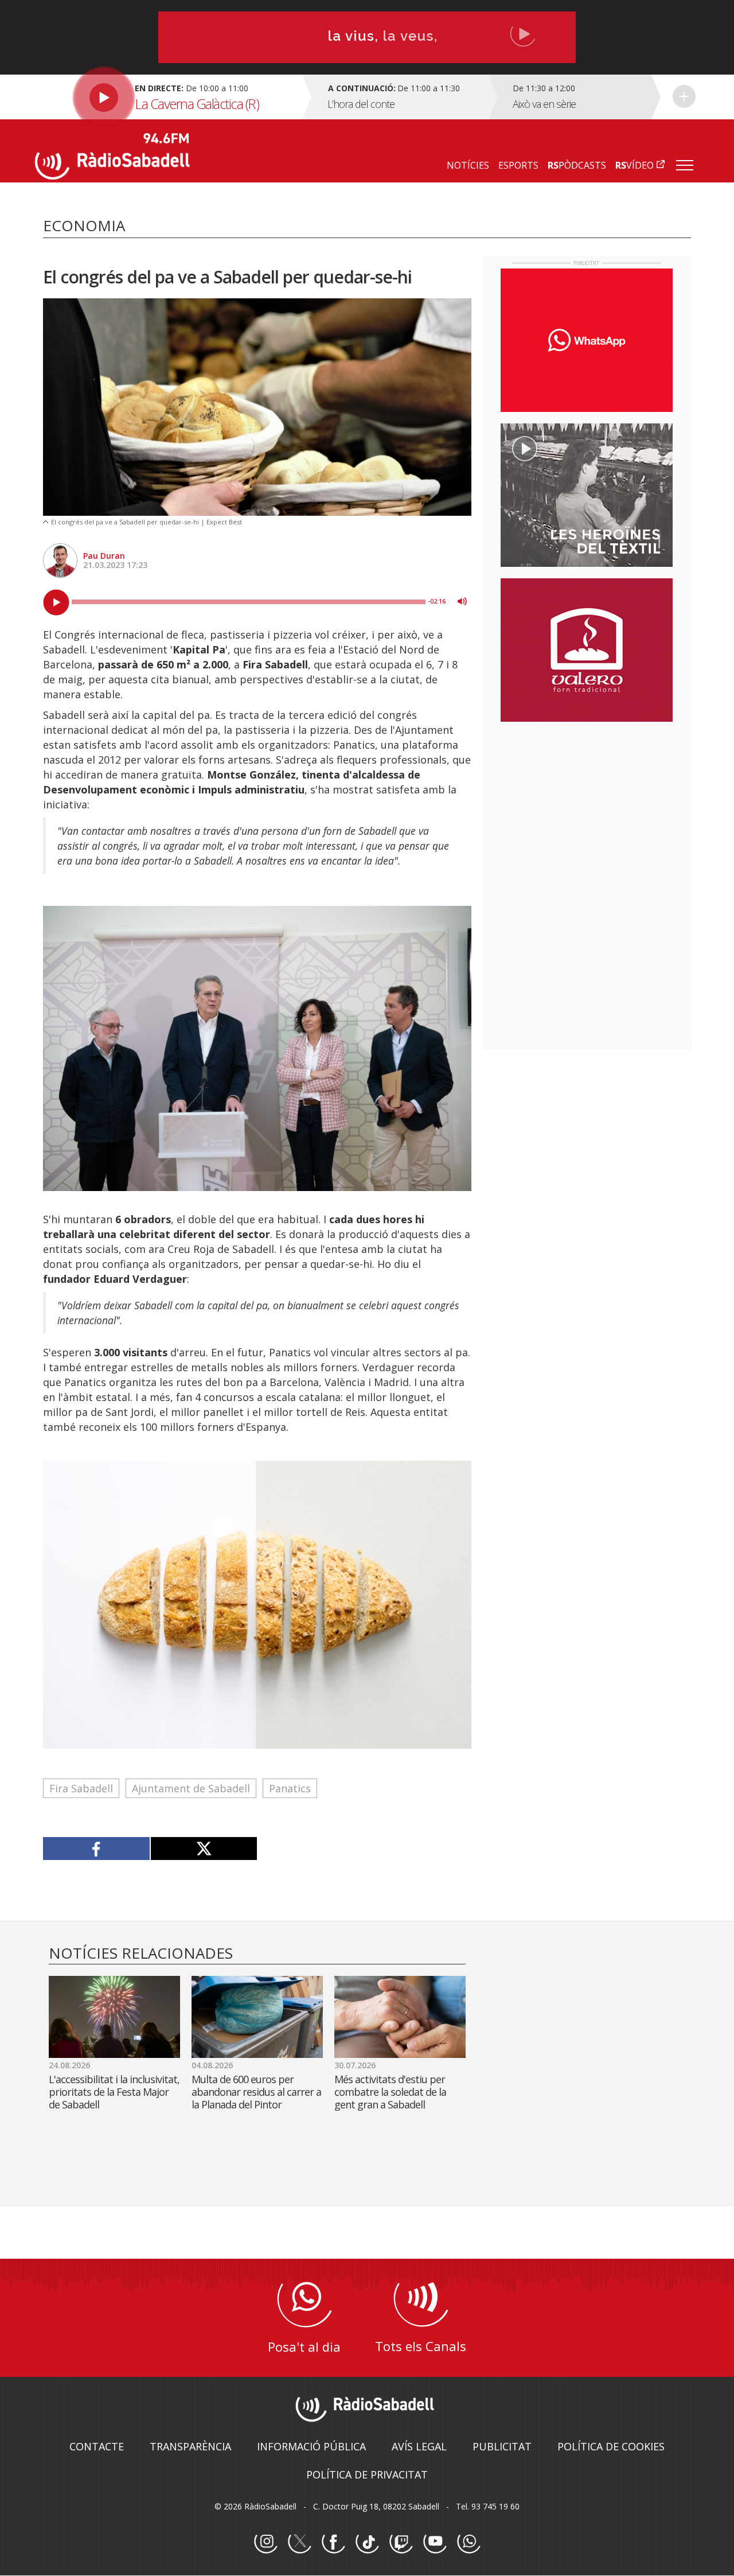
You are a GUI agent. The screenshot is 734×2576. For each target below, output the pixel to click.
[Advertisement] (587, 805)
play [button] (56, 602)
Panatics (290, 1788)
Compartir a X (204, 1849)
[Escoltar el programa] (167, 97)
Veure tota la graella (684, 96)
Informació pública (311, 2446)
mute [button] (462, 601)
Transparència (190, 2446)
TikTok (367, 2542)
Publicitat (502, 2446)
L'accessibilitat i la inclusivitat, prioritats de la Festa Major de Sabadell (114, 2092)
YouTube (435, 2542)
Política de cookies (611, 2446)
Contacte (97, 2446)
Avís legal (419, 2446)
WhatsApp (468, 2542)
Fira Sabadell (81, 1788)
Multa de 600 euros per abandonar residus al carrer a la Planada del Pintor (256, 2092)
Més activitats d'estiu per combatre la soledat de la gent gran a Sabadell (390, 2092)
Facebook (333, 2542)
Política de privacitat (367, 2474)
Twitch (401, 2542)
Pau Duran (104, 556)
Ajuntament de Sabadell (191, 1788)
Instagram (266, 2542)
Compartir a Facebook (97, 1849)
